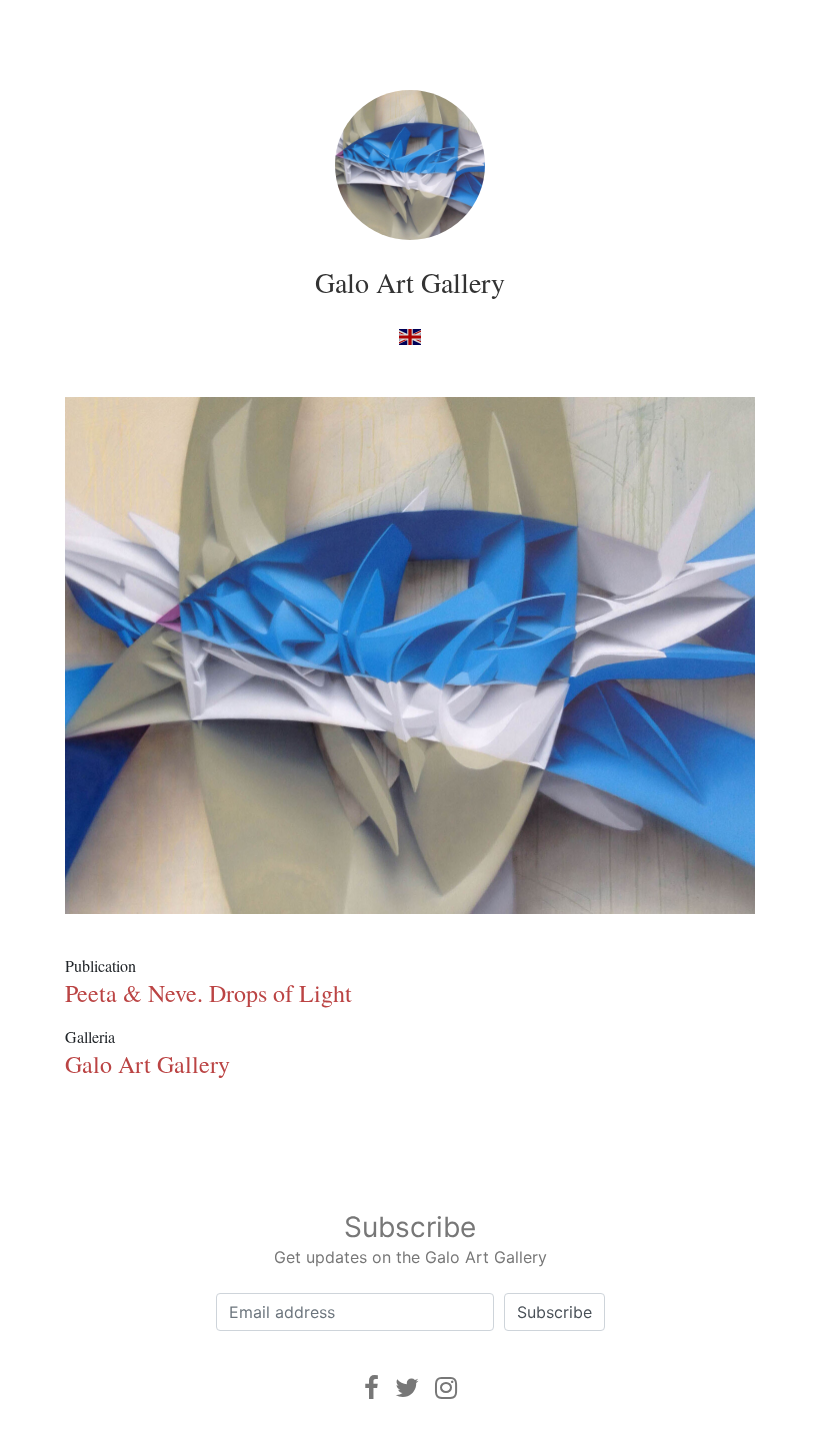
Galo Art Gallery (410, 282)
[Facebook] (371, 1387)
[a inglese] (409, 335)
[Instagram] (446, 1387)
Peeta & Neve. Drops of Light (208, 993)
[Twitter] (407, 1387)
